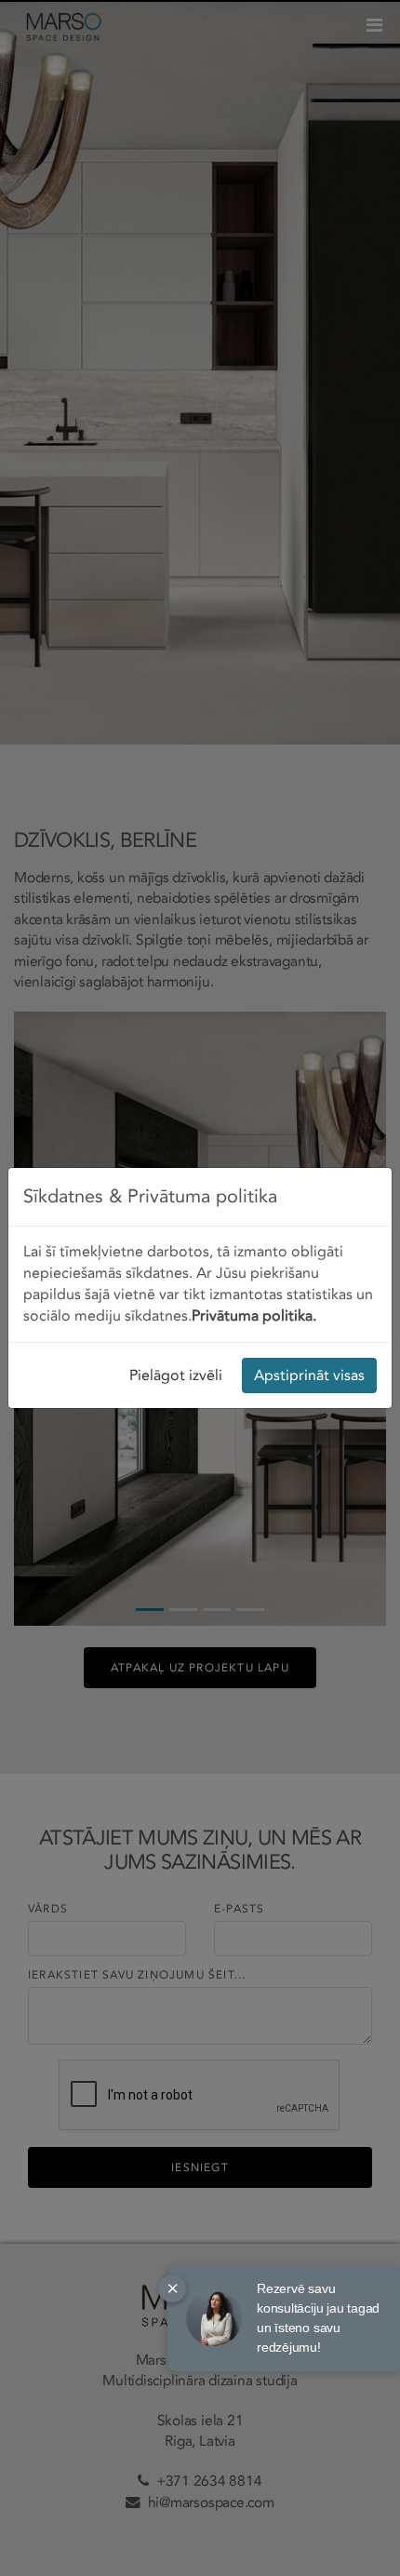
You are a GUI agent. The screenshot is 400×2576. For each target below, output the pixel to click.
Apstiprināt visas (309, 1375)
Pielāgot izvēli (176, 1375)
